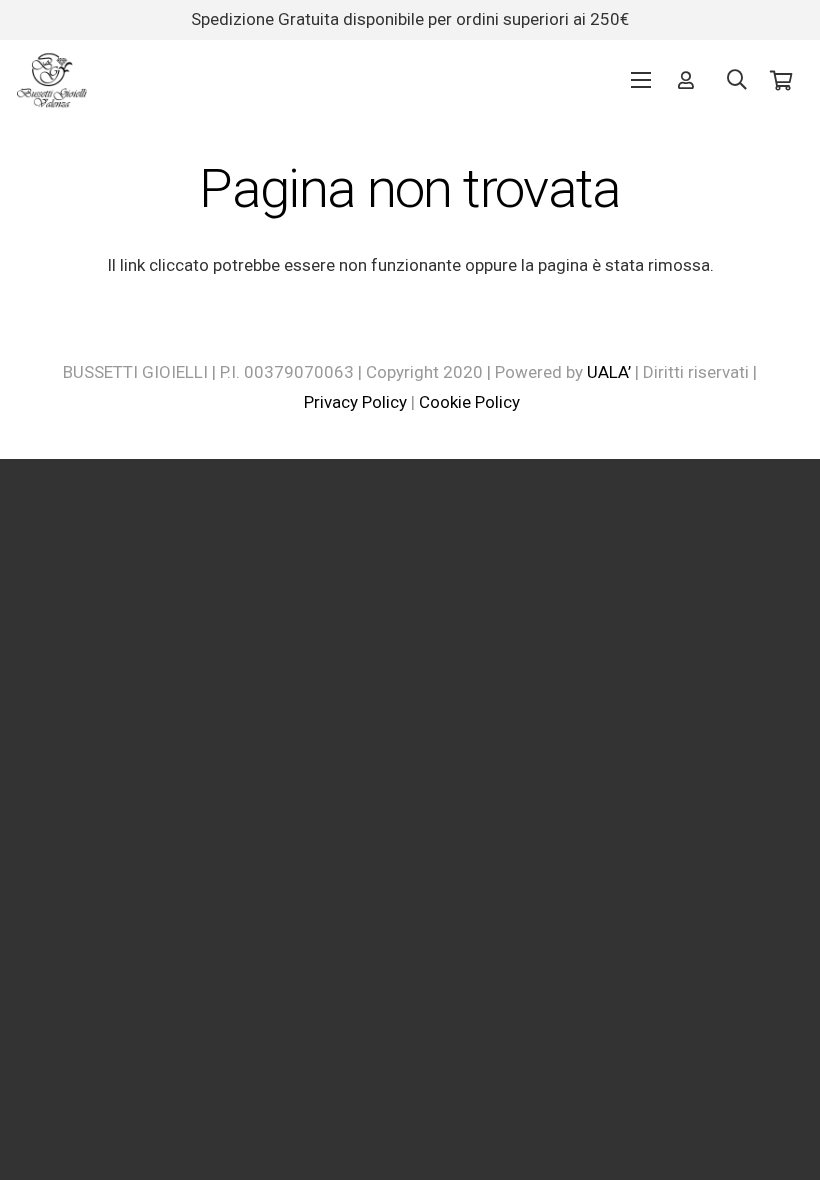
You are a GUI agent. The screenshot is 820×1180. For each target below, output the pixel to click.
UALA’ (609, 372)
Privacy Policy (355, 402)
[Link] (52, 80)
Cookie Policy (469, 402)
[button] (737, 80)
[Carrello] (781, 80)
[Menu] (640, 80)
